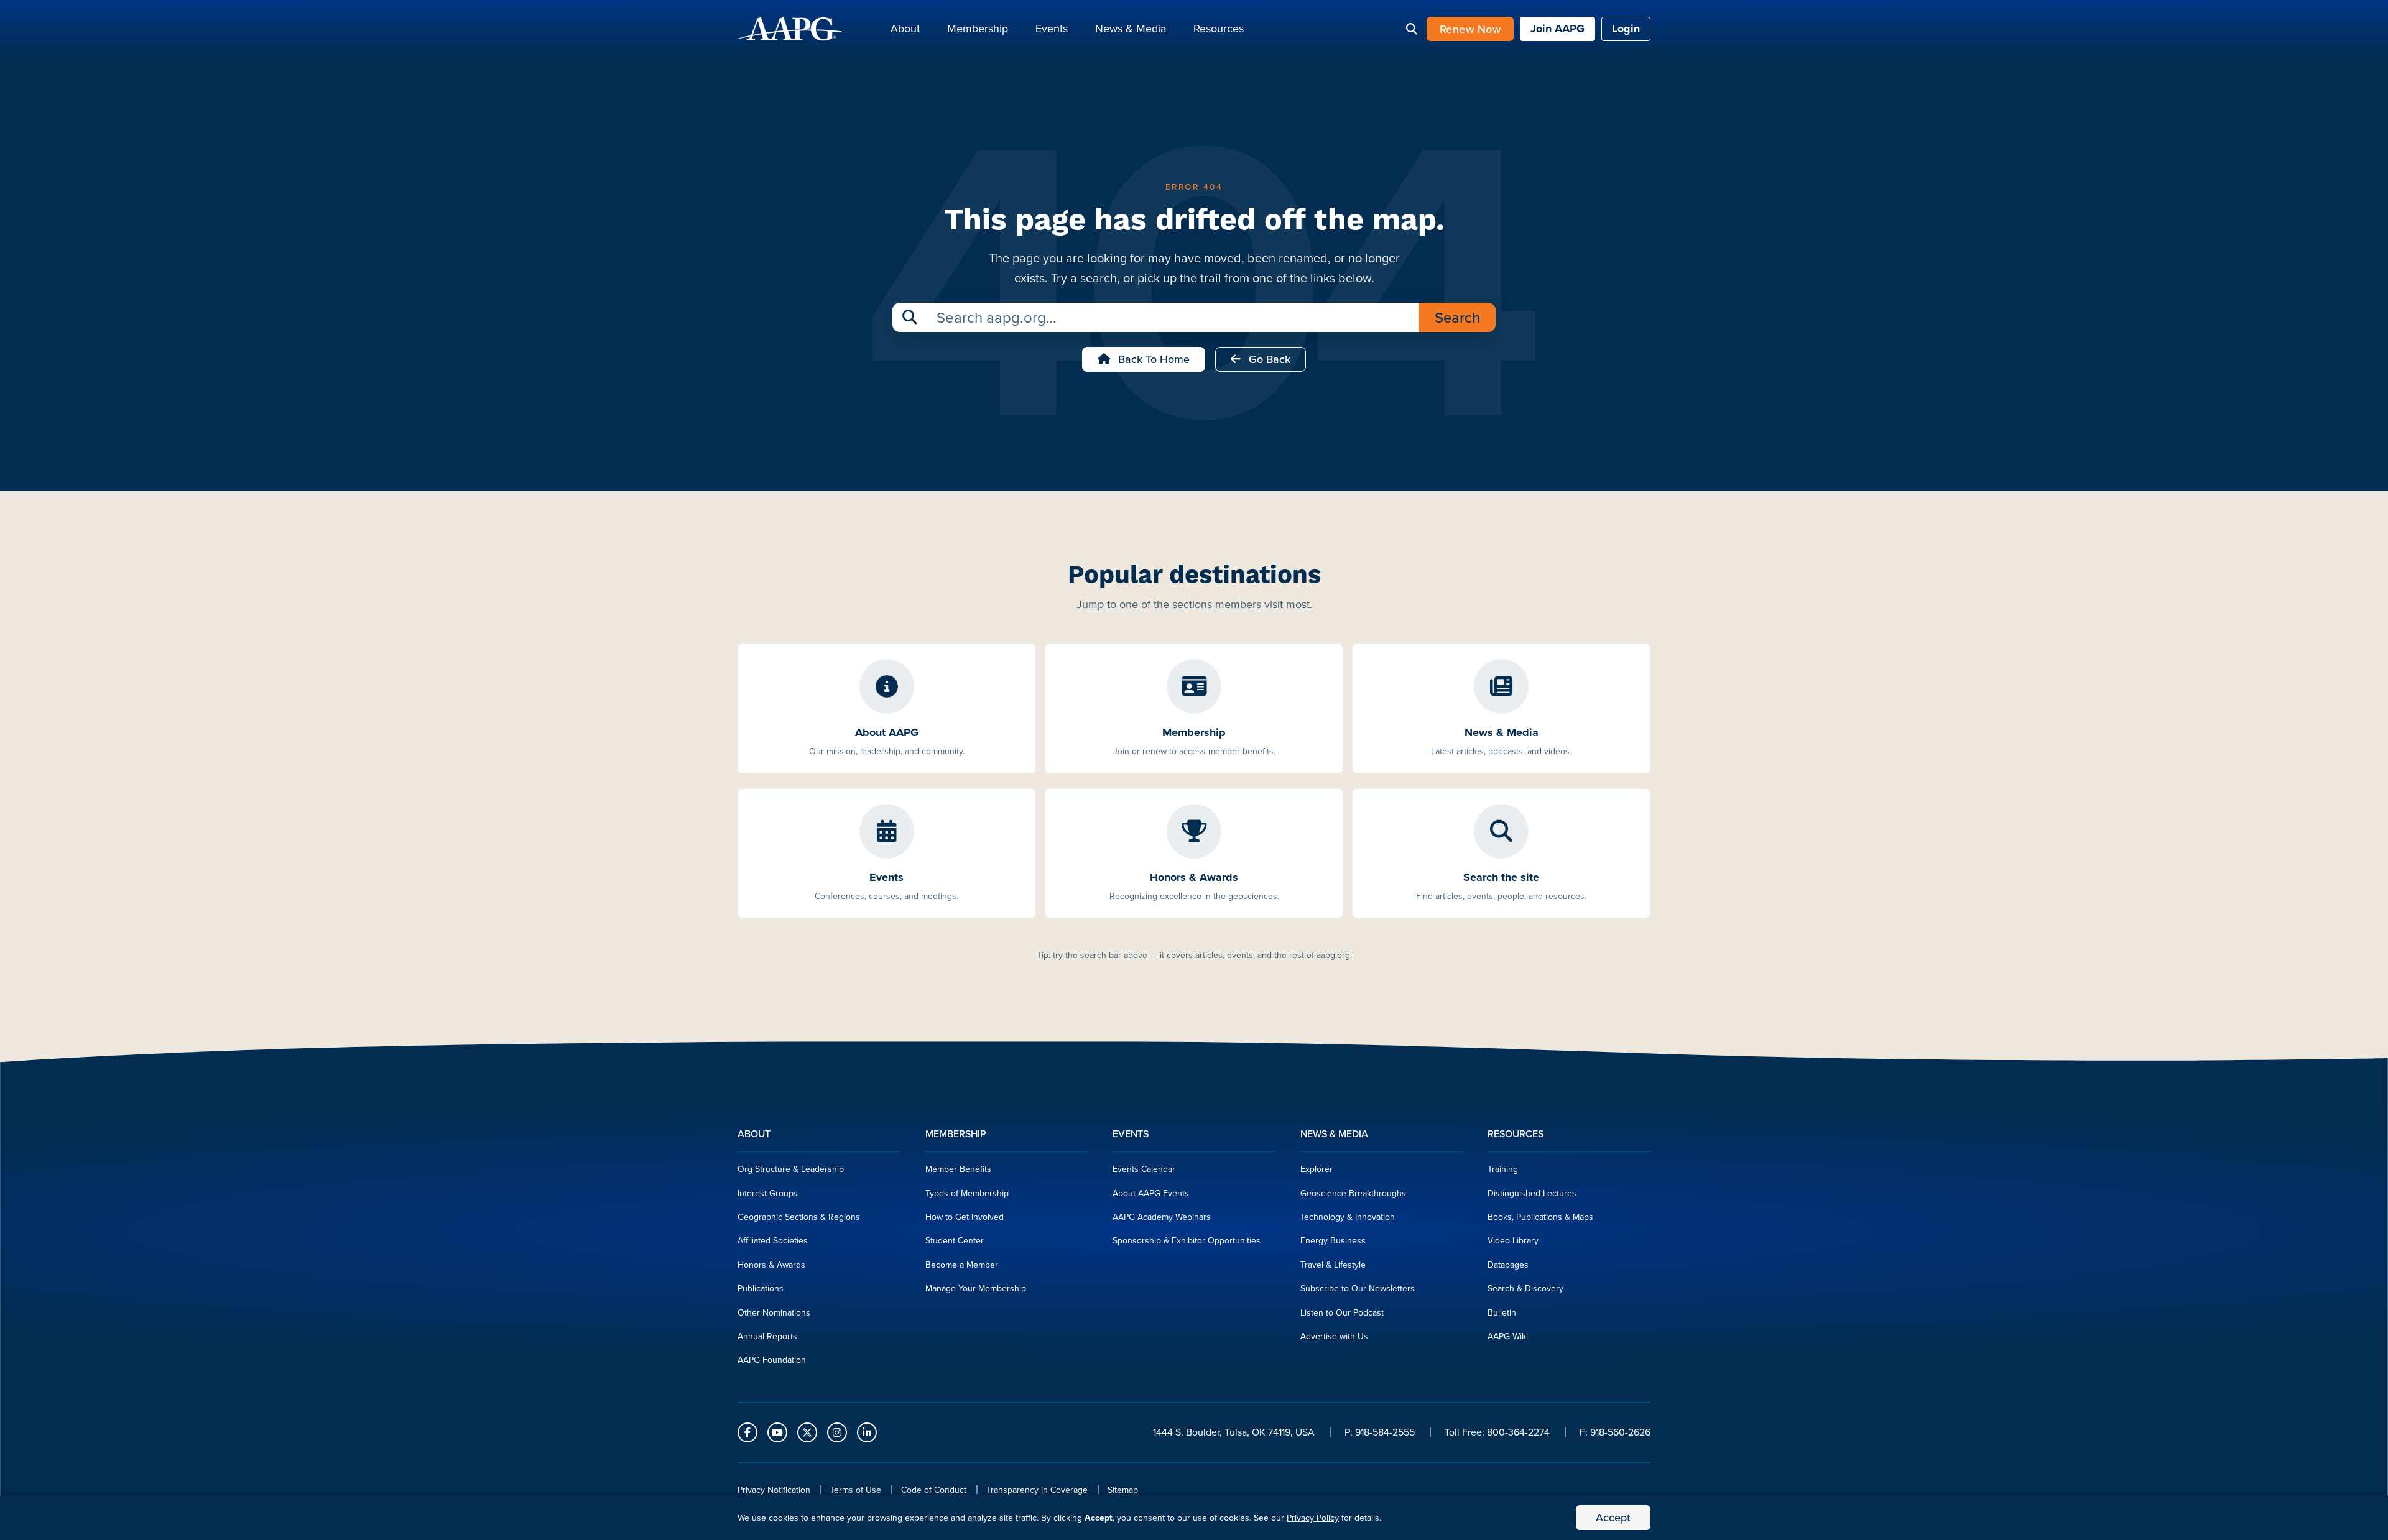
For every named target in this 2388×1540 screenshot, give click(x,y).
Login (1626, 29)
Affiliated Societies (773, 1240)
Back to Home (1152, 359)
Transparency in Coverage (1037, 1490)
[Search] (1412, 29)
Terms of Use (856, 1490)
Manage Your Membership (976, 1288)
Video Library (1513, 1240)
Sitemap (1123, 1490)
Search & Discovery (1525, 1288)
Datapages (1508, 1265)
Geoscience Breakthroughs (1353, 1193)
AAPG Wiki (1508, 1336)
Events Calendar (1144, 1169)
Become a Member (962, 1265)
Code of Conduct (934, 1490)
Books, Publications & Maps (1540, 1217)
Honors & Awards (771, 1265)
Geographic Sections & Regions (799, 1217)
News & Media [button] (1131, 28)
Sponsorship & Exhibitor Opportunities (1187, 1240)
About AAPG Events (1151, 1193)
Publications (761, 1288)
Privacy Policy (1313, 1518)
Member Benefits (958, 1169)
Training (1503, 1169)
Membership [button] (978, 28)
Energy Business (1333, 1240)
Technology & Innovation (1348, 1217)
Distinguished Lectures (1532, 1193)
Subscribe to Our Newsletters (1358, 1288)
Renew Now (1470, 29)
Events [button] (1052, 28)
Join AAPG (1557, 29)
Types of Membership (967, 1193)
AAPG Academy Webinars (1162, 1217)
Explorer (1317, 1169)
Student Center (955, 1240)
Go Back (1268, 359)
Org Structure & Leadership (791, 1169)
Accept (1613, 1517)
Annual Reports (767, 1336)
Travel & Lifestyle (1333, 1265)
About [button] (905, 28)
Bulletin (1502, 1312)
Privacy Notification (774, 1490)
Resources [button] (1219, 28)
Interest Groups (768, 1193)
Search (1457, 317)
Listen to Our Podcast (1342, 1312)
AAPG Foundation (772, 1360)
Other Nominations (774, 1312)
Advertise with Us (1334, 1336)
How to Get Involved (965, 1217)
